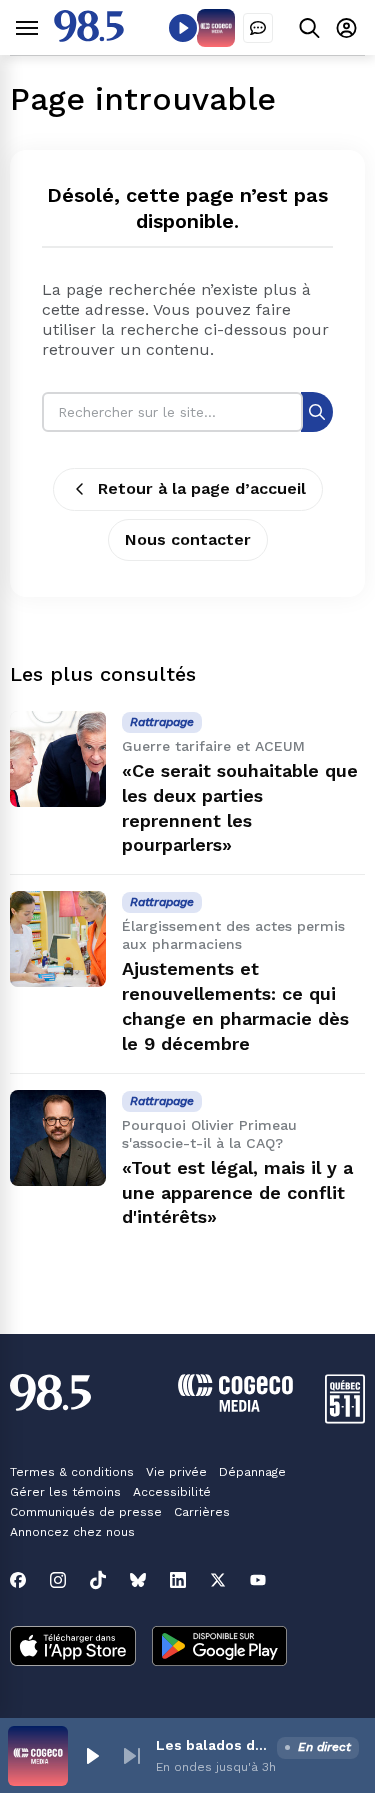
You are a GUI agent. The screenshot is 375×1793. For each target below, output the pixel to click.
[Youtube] (258, 1580)
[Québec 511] (345, 1418)
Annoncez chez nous (72, 1532)
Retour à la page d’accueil (202, 488)
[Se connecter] (346, 27)
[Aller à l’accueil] (89, 36)
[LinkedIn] (178, 1580)
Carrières (202, 1512)
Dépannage (252, 1472)
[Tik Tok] (98, 1580)
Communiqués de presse (86, 1512)
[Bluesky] (138, 1580)
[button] (92, 1756)
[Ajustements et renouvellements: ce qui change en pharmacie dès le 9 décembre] (58, 939)
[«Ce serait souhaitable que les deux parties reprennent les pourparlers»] (58, 759)
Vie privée (176, 1472)
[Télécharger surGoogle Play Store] (219, 1648)
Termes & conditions (72, 1472)
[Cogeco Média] (235, 1406)
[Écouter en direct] (183, 28)
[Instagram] (58, 1580)
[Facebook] (18, 1580)
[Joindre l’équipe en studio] (258, 28)
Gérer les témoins (65, 1492)
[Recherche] (317, 411)
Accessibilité (172, 1492)
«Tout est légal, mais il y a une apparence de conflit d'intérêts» (237, 1192)
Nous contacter (188, 539)
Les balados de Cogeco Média (212, 1745)
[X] (218, 1580)
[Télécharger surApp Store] (73, 1648)
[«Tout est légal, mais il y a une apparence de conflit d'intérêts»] (58, 1138)
